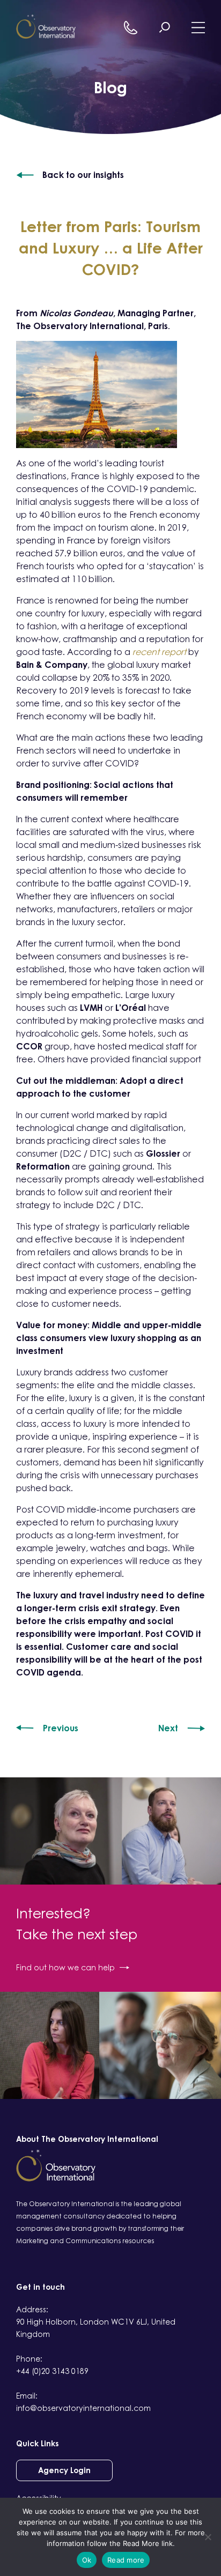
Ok (87, 2560)
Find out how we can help (65, 1967)
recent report (159, 652)
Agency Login (64, 2470)
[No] (208, 2537)
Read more (126, 2560)
